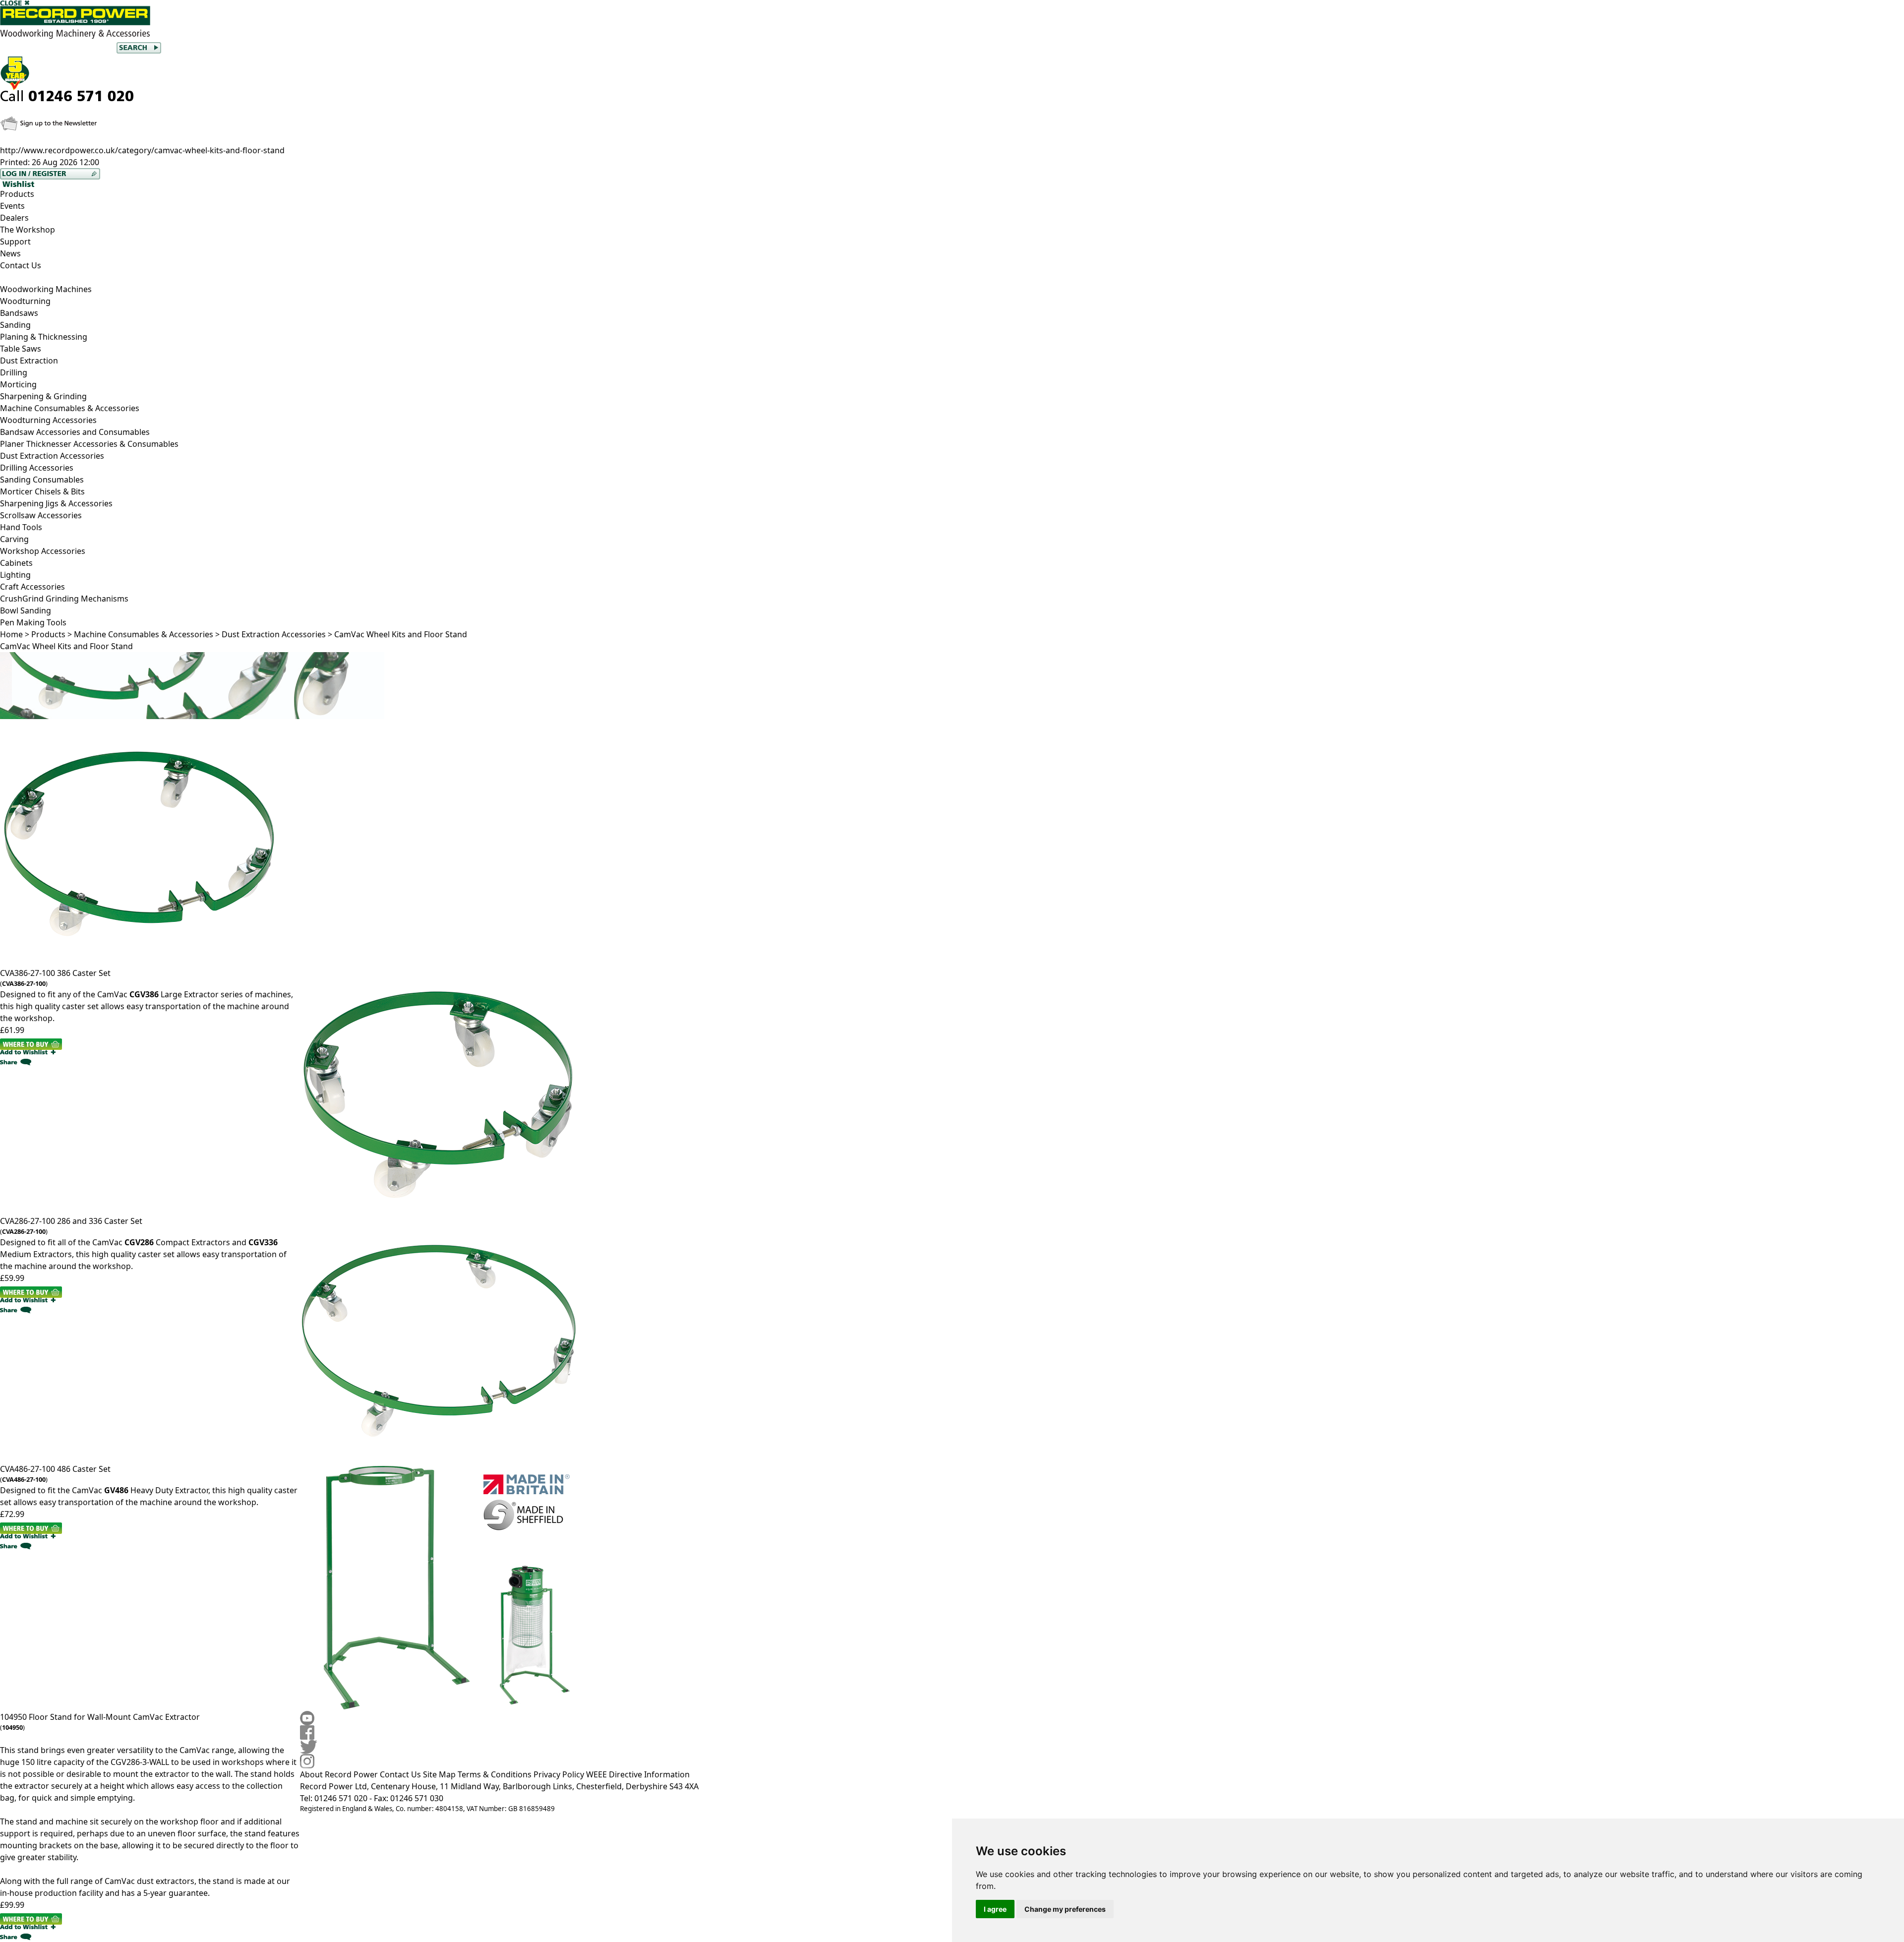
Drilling (14, 372)
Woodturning (25, 301)
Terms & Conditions (495, 1774)
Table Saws (21, 349)
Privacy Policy (559, 1774)
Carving (14, 539)
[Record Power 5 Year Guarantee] (952, 73)
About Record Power (339, 1774)
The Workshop (28, 230)
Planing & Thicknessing (44, 337)
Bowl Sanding (26, 610)
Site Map (439, 1774)
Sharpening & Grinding (43, 396)
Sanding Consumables (42, 480)
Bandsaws (19, 313)
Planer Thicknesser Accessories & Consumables (89, 444)
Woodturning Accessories (48, 420)
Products (17, 194)
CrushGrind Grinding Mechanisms (64, 599)
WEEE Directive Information (638, 1774)
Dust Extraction (29, 361)
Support (15, 242)
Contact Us (21, 265)
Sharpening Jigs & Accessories (56, 503)
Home (11, 634)
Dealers (14, 218)
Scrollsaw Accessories (41, 515)
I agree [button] (995, 1909)
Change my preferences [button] (1065, 1909)
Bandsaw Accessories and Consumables (75, 432)
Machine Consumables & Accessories (144, 634)
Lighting (15, 575)
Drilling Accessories (37, 468)
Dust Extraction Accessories (52, 456)
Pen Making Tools (33, 622)
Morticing (18, 384)
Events (12, 206)
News (10, 253)
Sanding (15, 325)
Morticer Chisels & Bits (42, 491)
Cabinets (16, 563)
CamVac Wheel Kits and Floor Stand (401, 634)
